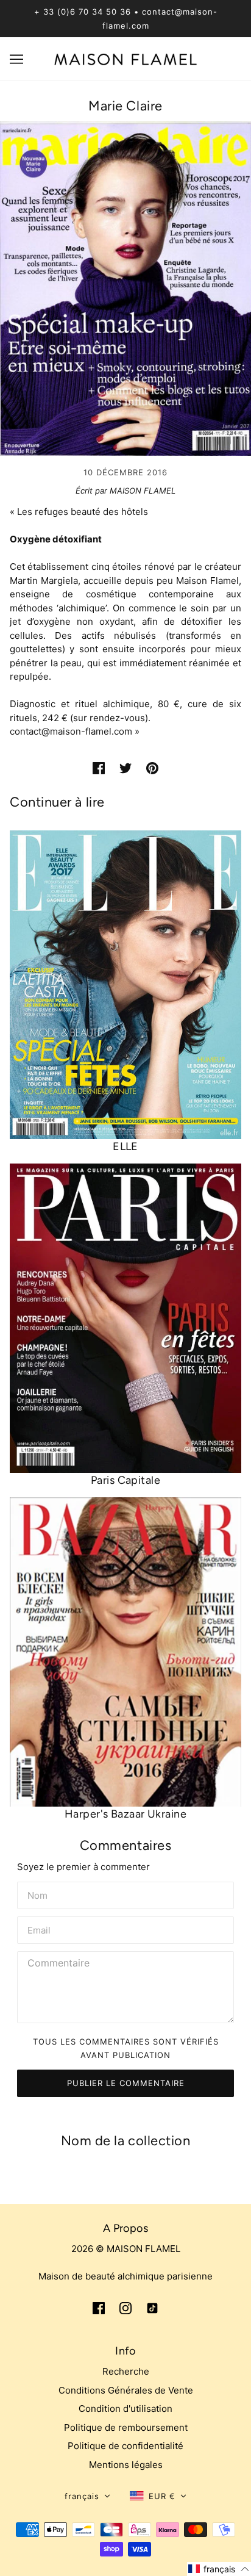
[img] (99, 2308)
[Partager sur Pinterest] (152, 768)
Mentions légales (126, 2465)
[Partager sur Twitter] (125, 768)
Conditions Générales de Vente (126, 2390)
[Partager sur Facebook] (99, 768)
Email (40, 1929)
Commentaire (59, 1963)
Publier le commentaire (126, 2083)
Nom (37, 1894)
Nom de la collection (126, 2141)
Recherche (126, 2371)
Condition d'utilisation (125, 2409)
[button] (87, 2496)
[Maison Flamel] (126, 58)
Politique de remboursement (126, 2427)
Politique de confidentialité (125, 2446)
